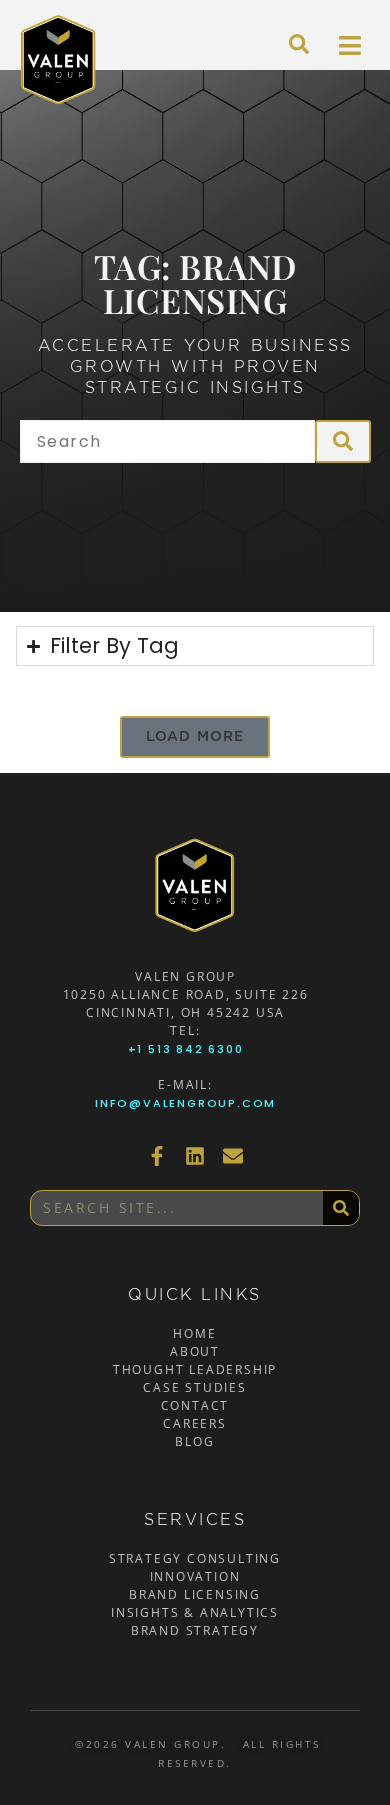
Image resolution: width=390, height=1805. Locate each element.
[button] (195, 737)
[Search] (341, 1208)
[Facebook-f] (157, 1156)
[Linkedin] (195, 1156)
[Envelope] (233, 1156)
